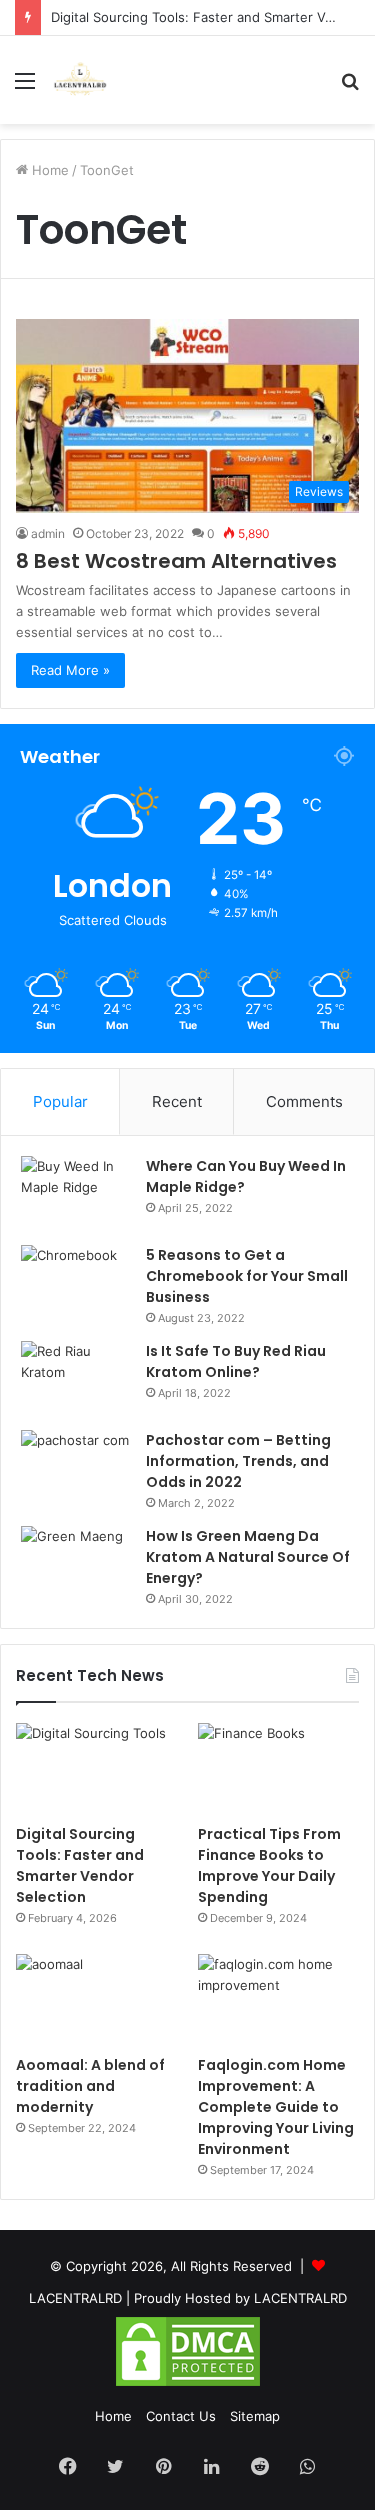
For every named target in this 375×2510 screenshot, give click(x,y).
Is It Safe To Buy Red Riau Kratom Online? (236, 1361)
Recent (177, 1101)
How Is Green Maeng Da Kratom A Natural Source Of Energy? (248, 1557)
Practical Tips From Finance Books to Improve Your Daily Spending (269, 1865)
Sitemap (255, 2416)
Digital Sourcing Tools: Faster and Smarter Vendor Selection (80, 1865)
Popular (60, 1101)
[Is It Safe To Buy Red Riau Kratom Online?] (76, 1378)
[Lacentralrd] (80, 80)
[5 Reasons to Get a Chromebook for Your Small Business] (76, 1282)
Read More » (70, 670)
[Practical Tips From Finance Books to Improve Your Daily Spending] (278, 1768)
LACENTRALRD (75, 2298)
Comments (304, 1101)
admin (48, 533)
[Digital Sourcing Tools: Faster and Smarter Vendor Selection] (96, 1768)
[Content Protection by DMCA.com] (188, 2384)
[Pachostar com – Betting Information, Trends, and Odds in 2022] (76, 1467)
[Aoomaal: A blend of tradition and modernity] (96, 1999)
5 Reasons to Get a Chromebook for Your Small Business (247, 1276)
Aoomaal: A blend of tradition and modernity (90, 2086)
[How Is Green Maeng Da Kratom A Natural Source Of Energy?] (76, 1563)
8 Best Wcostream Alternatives (176, 561)
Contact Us (181, 2416)
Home (48, 170)
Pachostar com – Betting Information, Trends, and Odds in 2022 (238, 1461)
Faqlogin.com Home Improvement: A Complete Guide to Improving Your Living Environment (276, 2107)
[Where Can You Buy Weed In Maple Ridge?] (76, 1193)
